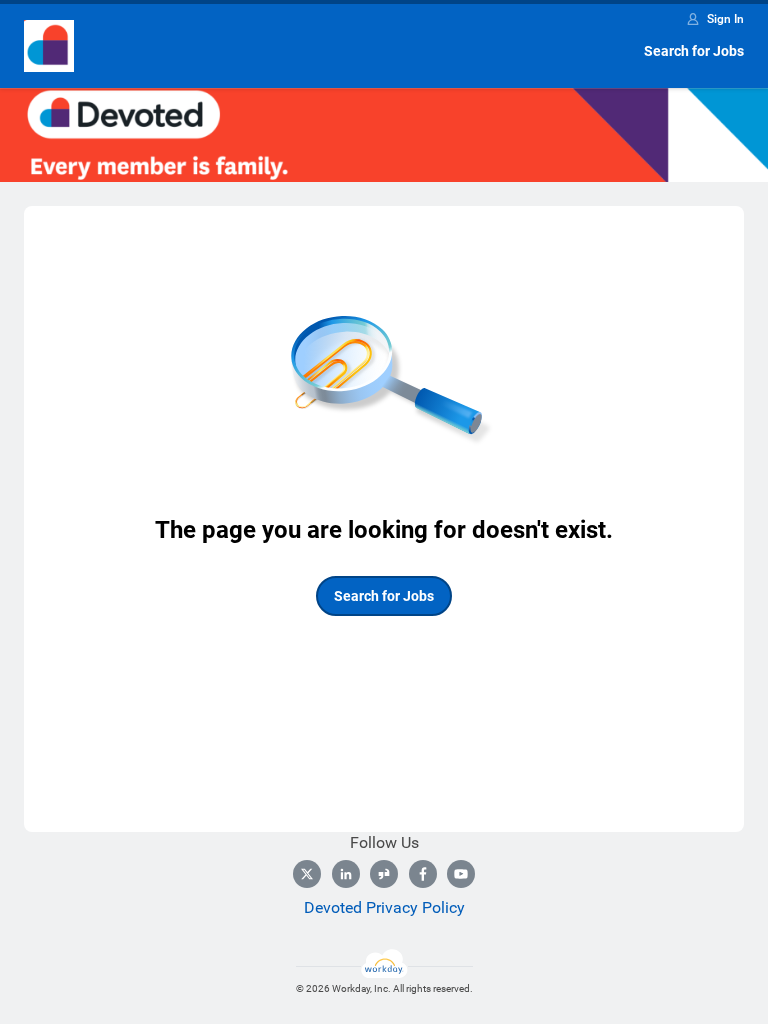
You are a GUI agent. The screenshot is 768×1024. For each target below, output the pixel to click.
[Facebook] (423, 874)
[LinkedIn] (346, 874)
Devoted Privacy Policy (384, 907)
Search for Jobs (694, 51)
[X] (307, 874)
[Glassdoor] (384, 874)
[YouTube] (461, 874)
